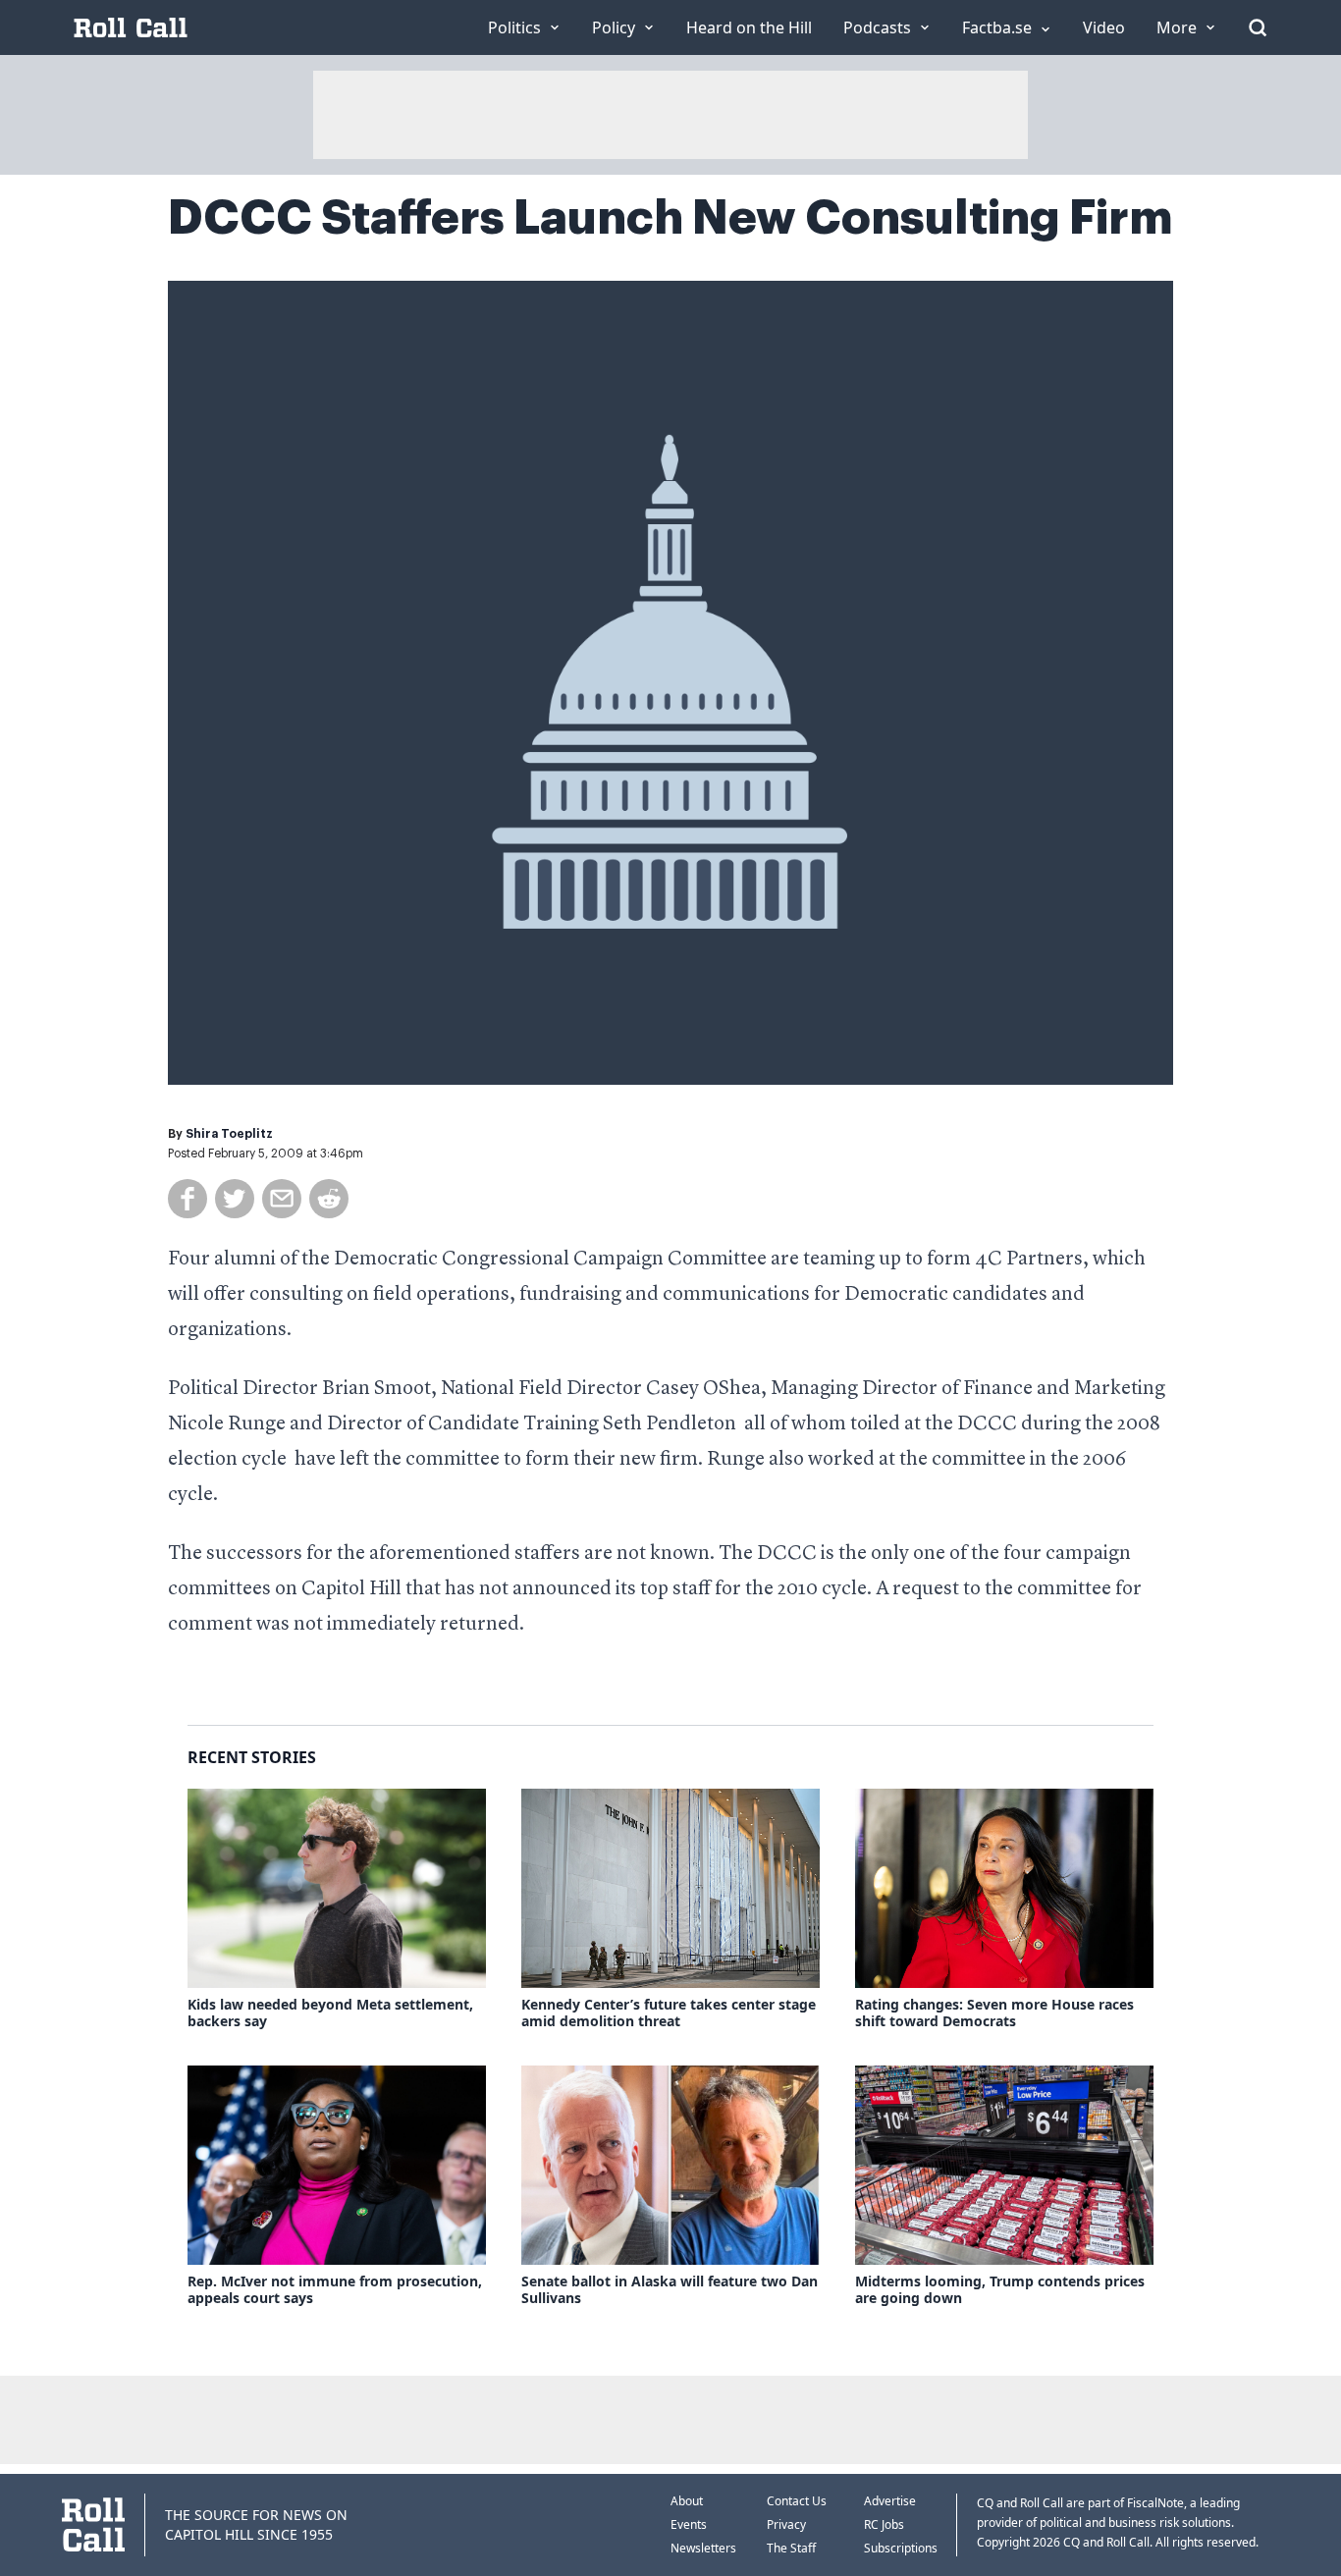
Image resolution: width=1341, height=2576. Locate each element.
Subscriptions (901, 2548)
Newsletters (703, 2548)
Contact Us (797, 2501)
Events (689, 2524)
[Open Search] (1258, 27)
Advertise (890, 2501)
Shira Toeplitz (229, 1134)
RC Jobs (884, 2524)
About (687, 2501)
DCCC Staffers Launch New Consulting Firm (670, 218)
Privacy (786, 2524)
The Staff (791, 2548)
